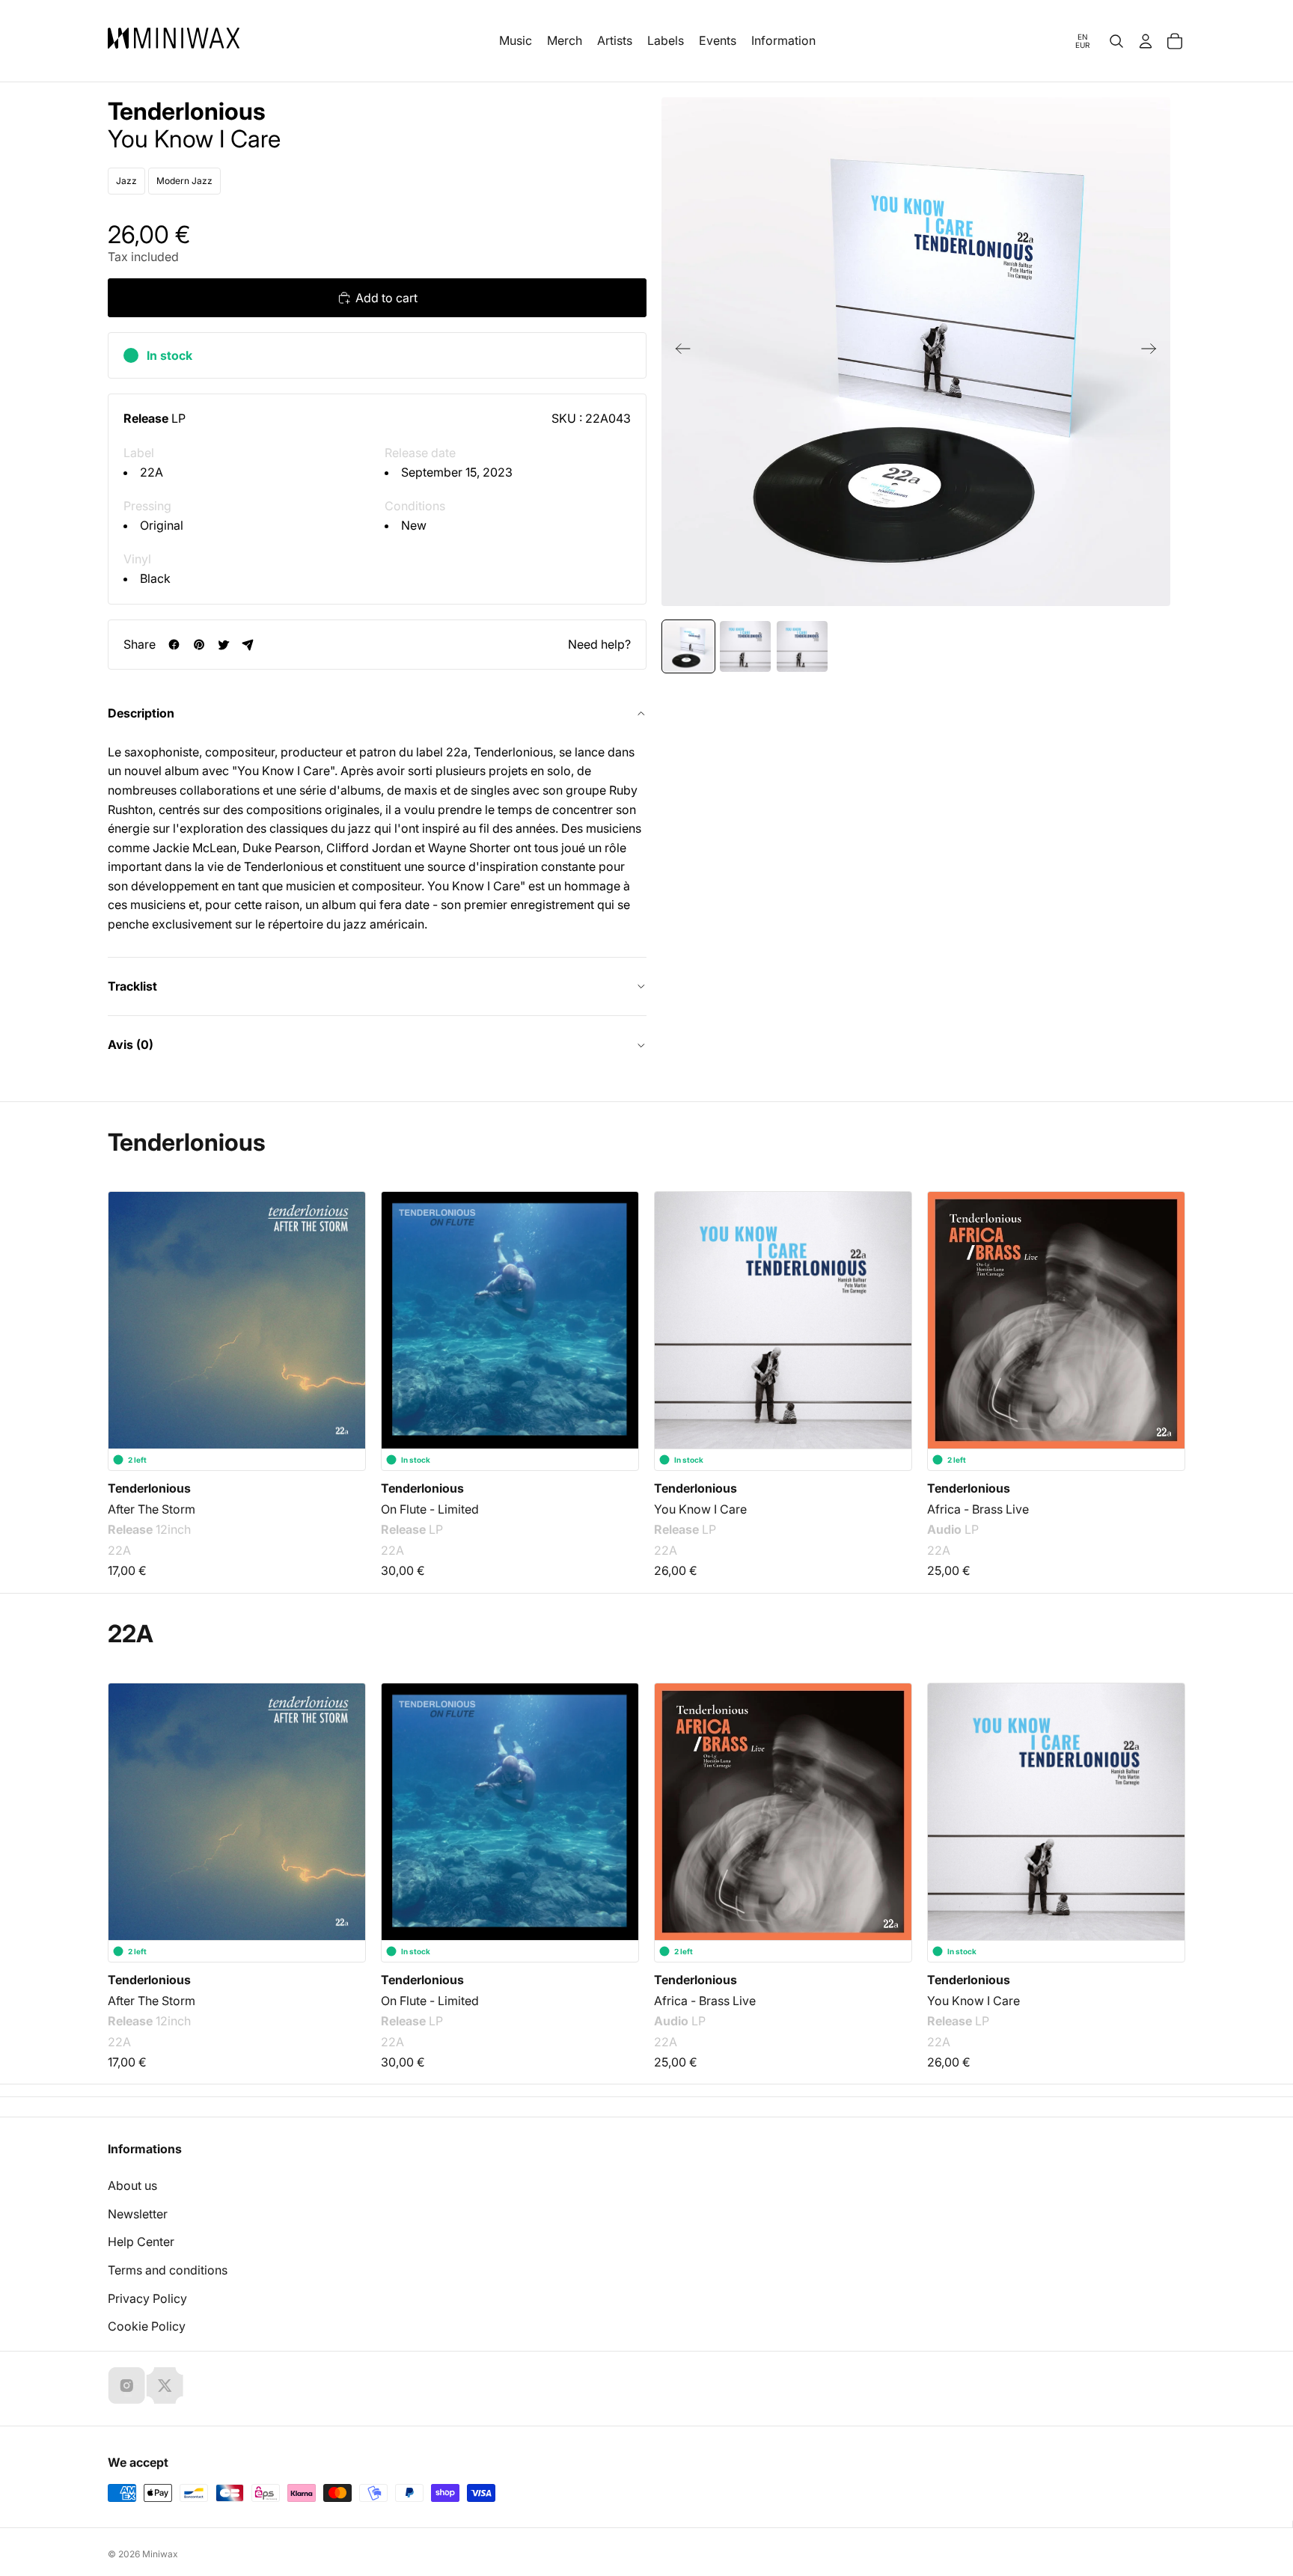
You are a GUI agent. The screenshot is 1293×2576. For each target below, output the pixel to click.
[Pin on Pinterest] (199, 645)
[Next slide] (1153, 352)
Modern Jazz (184, 181)
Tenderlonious (187, 111)
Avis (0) (131, 1044)
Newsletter (138, 2214)
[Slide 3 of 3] (802, 646)
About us (132, 2185)
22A (152, 472)
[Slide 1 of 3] (688, 646)
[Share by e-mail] (248, 645)
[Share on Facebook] (174, 645)
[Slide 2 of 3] (745, 646)
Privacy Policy (147, 2298)
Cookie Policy (147, 2326)
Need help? (599, 644)
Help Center (141, 2242)
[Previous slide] (678, 352)
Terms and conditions (168, 2270)
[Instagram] (126, 2385)
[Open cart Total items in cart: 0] (1175, 41)
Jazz (126, 181)
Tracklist (132, 986)
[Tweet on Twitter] (223, 645)
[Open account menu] (1146, 41)
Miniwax (160, 2554)
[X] (165, 2385)
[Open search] (1116, 41)
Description (141, 713)
